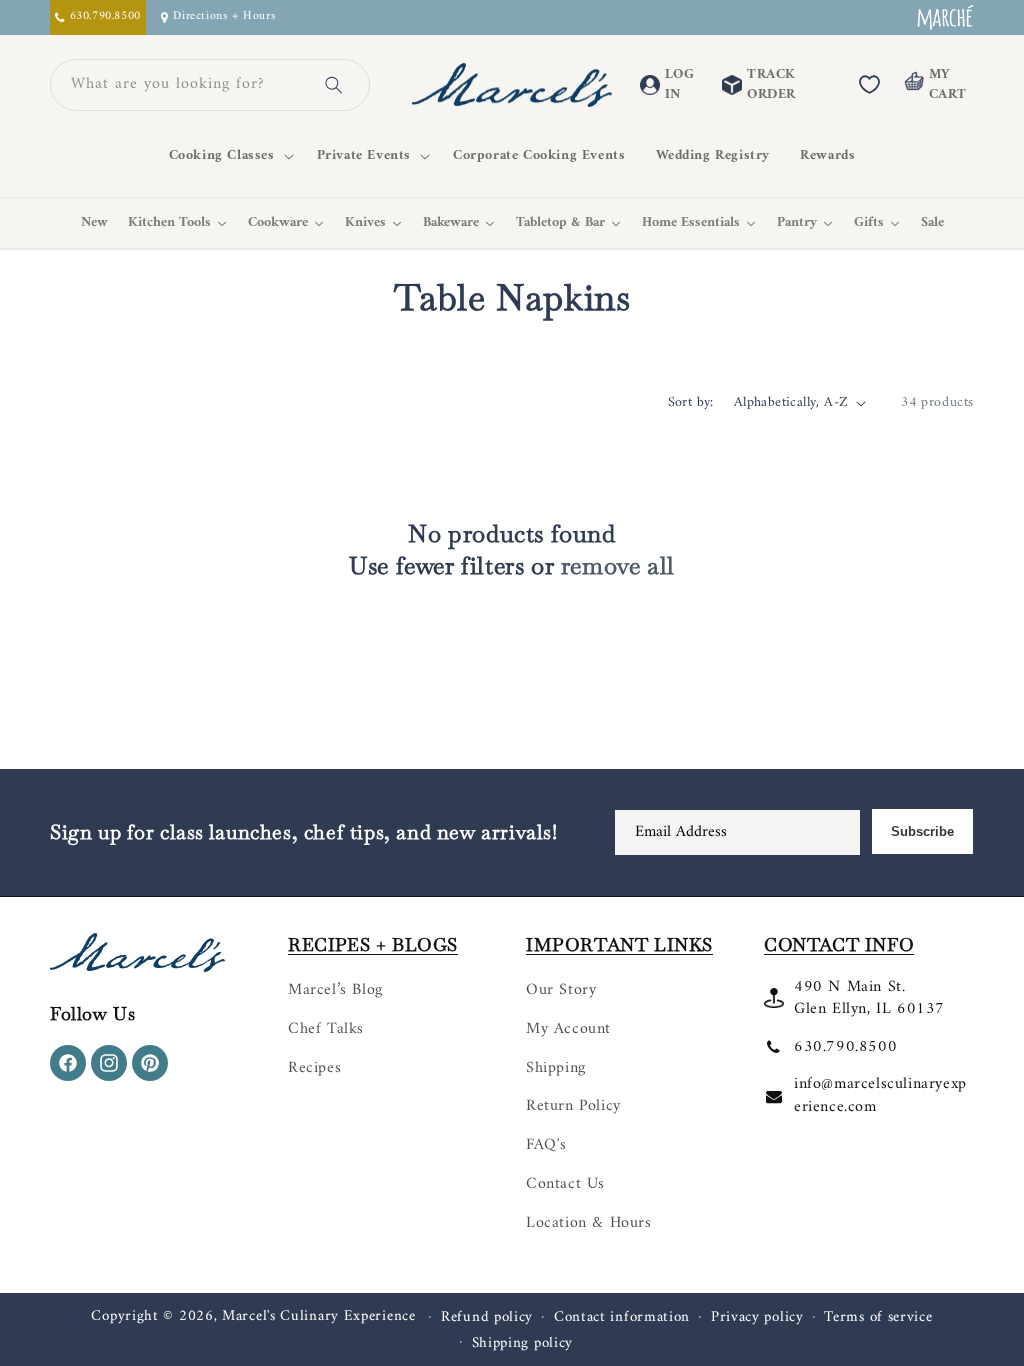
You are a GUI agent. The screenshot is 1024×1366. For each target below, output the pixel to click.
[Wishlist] (869, 85)
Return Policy (573, 1106)
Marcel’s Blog (335, 990)
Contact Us (565, 1184)
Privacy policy (757, 1318)
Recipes (314, 1068)
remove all (618, 565)
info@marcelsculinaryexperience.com (880, 1095)
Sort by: (691, 402)
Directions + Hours (224, 17)
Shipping (556, 1068)
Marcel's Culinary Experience (319, 1316)
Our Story (561, 990)
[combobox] (186, 85)
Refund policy (487, 1318)
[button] (228, 156)
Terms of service (878, 1318)
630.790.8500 (845, 1047)
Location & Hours (589, 1223)
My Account (568, 1029)
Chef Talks (326, 1029)
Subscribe (922, 831)
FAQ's (546, 1145)
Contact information (622, 1318)
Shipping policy (523, 1344)
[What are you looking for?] (334, 85)
